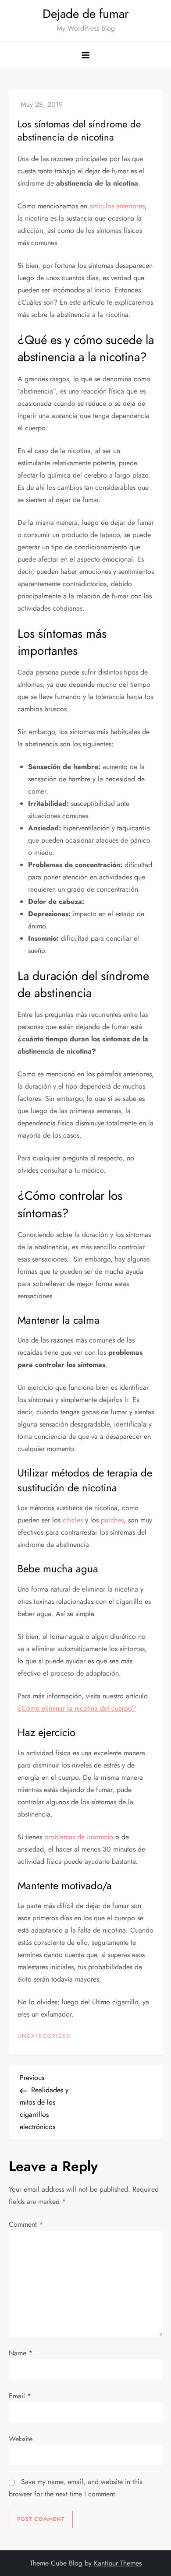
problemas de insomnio (79, 1837)
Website (21, 2439)
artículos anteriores (117, 206)
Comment (26, 2224)
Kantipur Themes (118, 2563)
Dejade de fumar (86, 14)
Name (21, 2353)
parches (112, 1520)
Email (20, 2396)
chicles (73, 1520)
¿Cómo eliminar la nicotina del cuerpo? (77, 1708)
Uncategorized (44, 2036)
